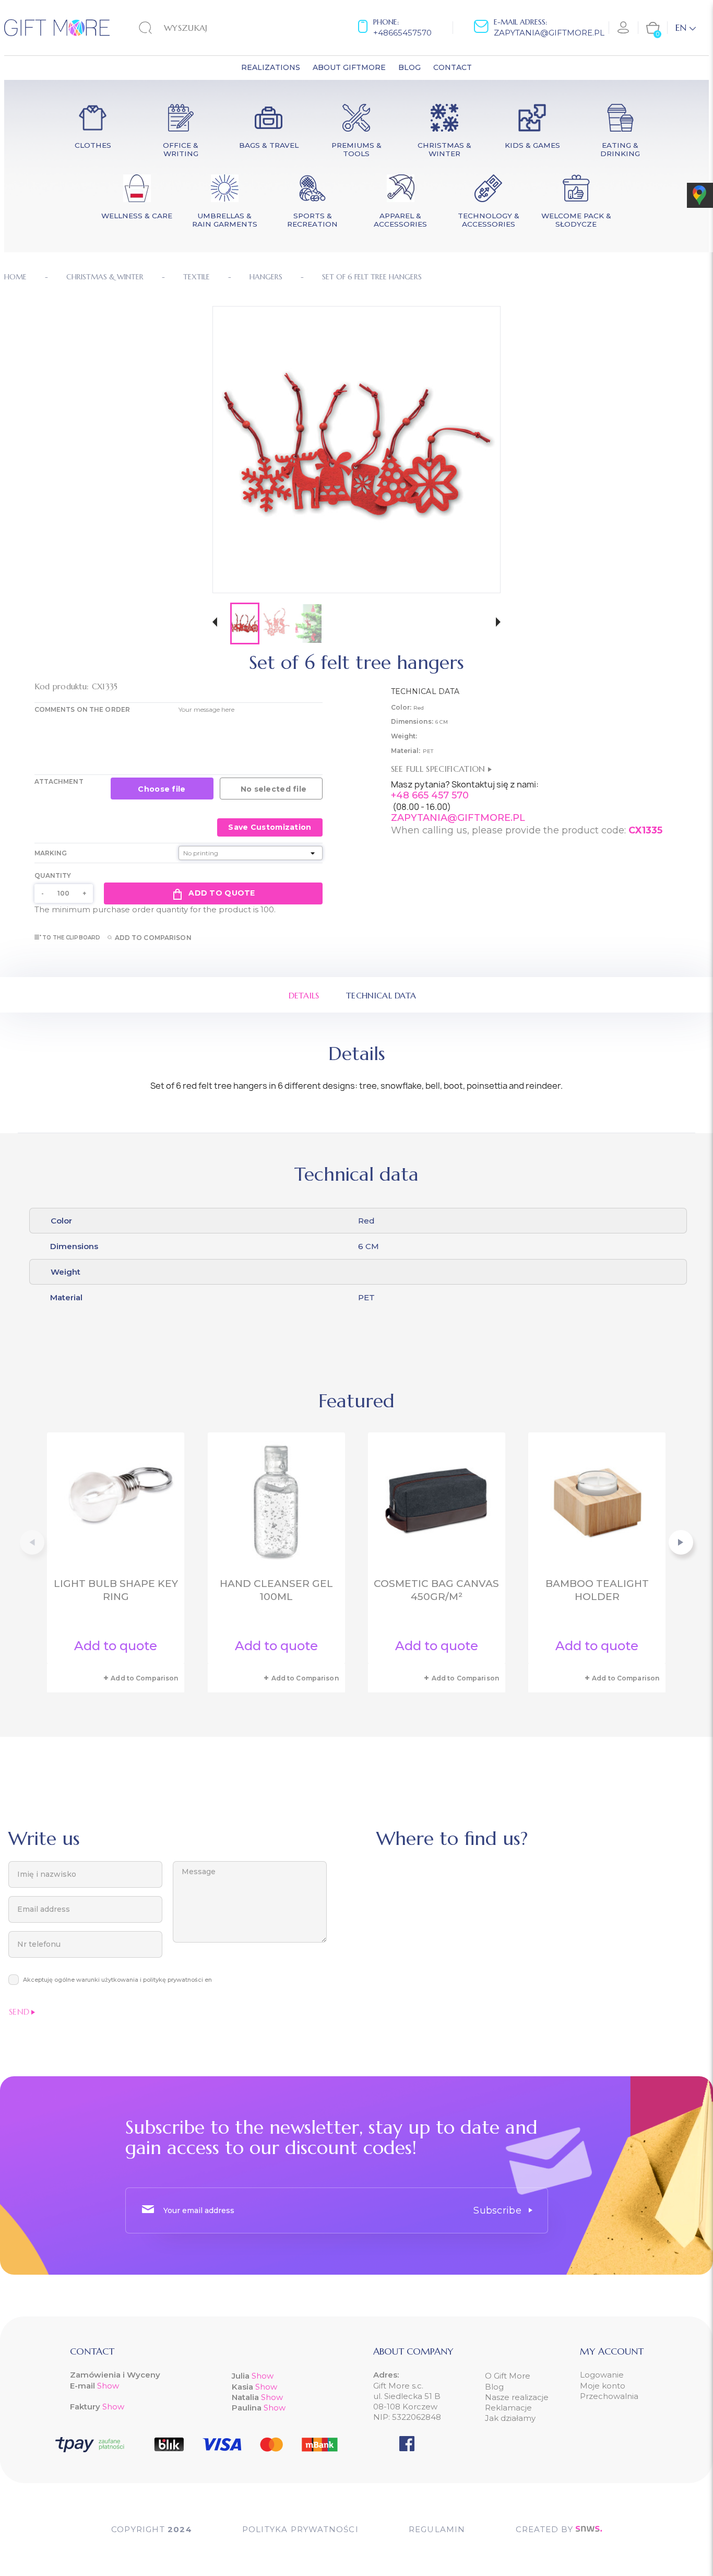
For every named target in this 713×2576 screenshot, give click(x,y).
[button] (215, 623)
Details (304, 995)
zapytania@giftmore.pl (549, 33)
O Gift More (508, 2376)
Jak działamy (510, 2418)
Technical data (381, 995)
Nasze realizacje (517, 2397)
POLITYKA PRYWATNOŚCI (300, 2529)
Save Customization (270, 827)
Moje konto (603, 2386)
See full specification (439, 769)
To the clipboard (72, 938)
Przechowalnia (609, 2396)
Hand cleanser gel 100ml (276, 1590)
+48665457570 (402, 33)
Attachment (59, 781)
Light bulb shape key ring (116, 1590)
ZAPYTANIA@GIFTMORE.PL (458, 818)
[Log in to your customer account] (624, 28)
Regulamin (437, 2529)
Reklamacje (508, 2408)
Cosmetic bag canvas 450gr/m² (436, 1590)
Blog (494, 2387)
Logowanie (602, 2375)
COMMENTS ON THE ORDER (82, 709)
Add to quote (222, 893)
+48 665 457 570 (430, 795)
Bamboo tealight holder (597, 1590)
